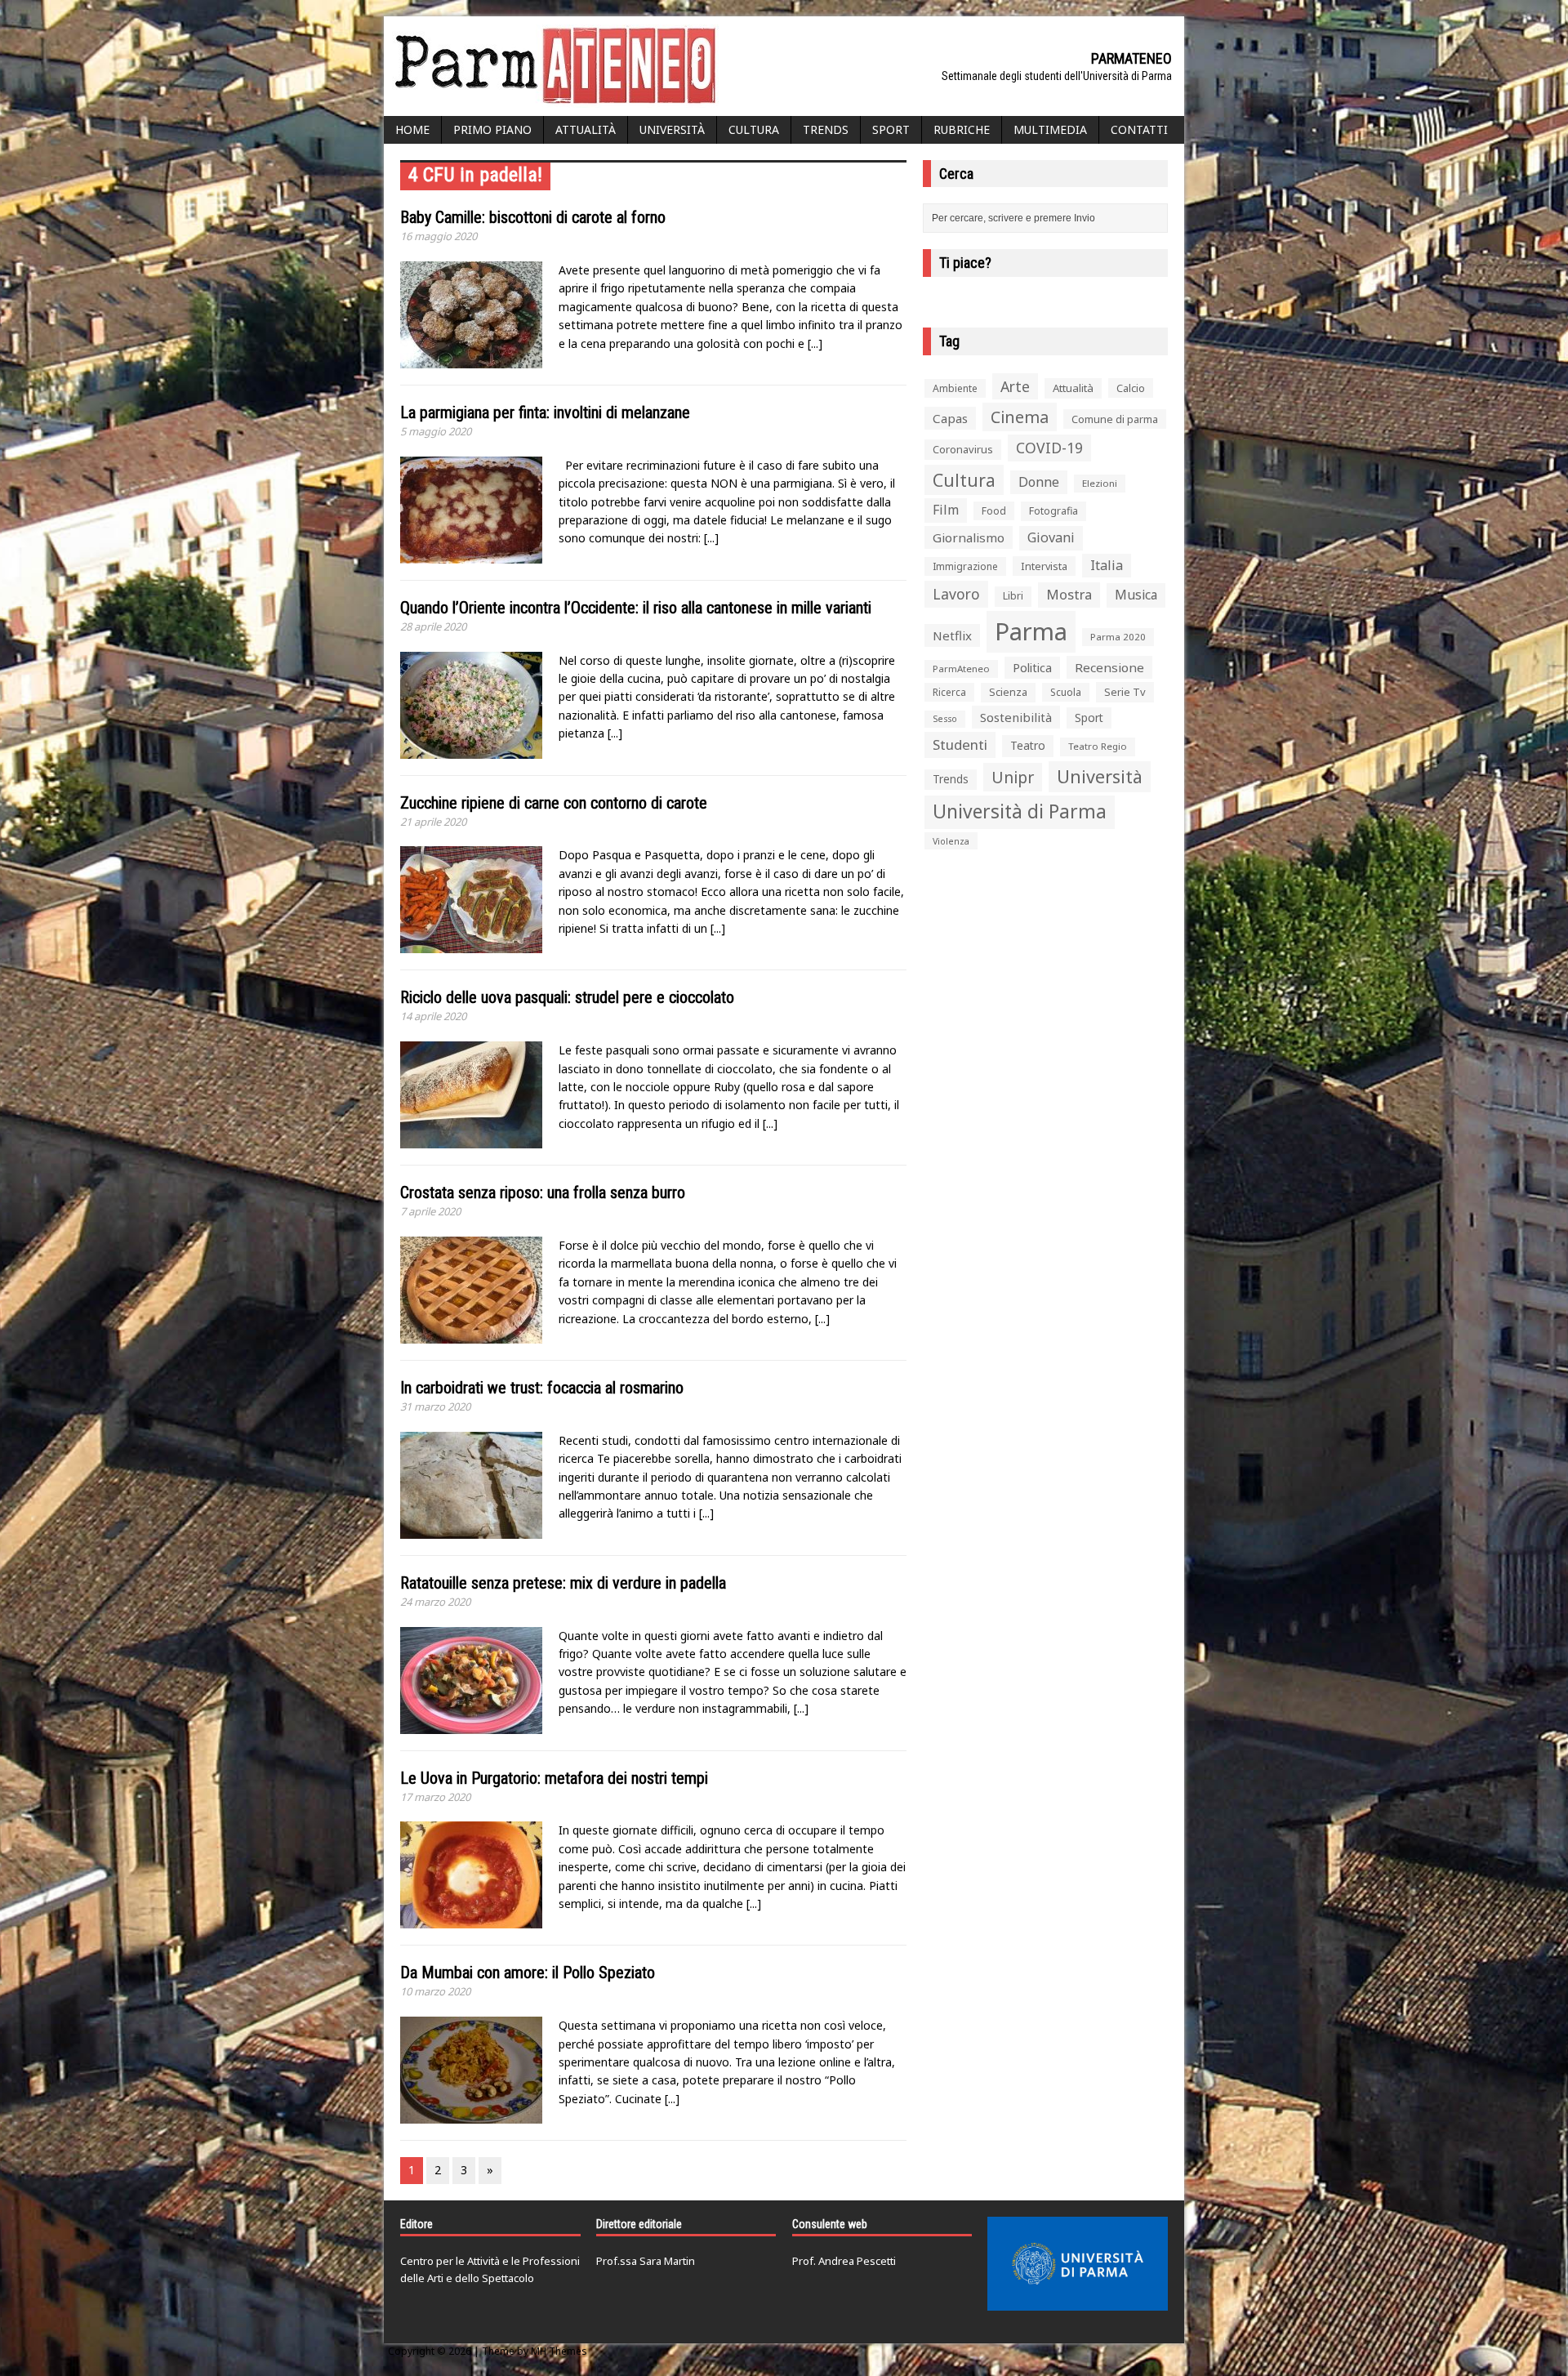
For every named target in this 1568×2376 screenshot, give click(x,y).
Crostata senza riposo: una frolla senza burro (543, 1192)
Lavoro (956, 594)
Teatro (1028, 745)
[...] (815, 343)
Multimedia (1050, 129)
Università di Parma (1020, 811)
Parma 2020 (1118, 637)
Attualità (586, 129)
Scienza (1008, 692)
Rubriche (962, 129)
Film (946, 510)
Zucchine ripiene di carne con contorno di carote (554, 803)
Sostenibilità (1016, 717)
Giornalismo (969, 537)
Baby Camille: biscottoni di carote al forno (533, 217)
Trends (826, 129)
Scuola (1066, 692)
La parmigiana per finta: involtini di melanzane (545, 412)
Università (672, 129)
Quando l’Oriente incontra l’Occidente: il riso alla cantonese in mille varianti (636, 608)
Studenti (960, 744)
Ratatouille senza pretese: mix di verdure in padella (563, 1583)
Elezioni (1100, 483)
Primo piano (492, 129)
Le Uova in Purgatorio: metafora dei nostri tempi (554, 1778)
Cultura (754, 129)
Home (412, 129)
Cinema (1020, 417)
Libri (1013, 596)
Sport (891, 129)
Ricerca (949, 692)
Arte (1015, 386)
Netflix (952, 635)
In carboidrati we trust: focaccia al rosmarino (542, 1388)
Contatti (1139, 129)
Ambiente (955, 388)
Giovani (1051, 537)
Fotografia (1053, 511)
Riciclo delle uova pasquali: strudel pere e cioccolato (567, 997)
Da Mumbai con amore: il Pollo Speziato (528, 1973)
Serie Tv (1125, 692)
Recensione (1109, 667)
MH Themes (559, 2351)
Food (994, 511)
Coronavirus (963, 449)
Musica (1136, 595)
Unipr (1013, 777)
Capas (950, 418)
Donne (1039, 482)
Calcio (1131, 388)
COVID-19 (1049, 448)
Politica (1032, 667)
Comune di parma (1115, 419)
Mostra (1069, 594)
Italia (1107, 565)
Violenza (951, 841)
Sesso (945, 719)
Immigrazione (965, 566)
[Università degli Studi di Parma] (1078, 2264)
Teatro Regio (1098, 746)
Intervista (1044, 566)
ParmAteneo (961, 669)
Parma (1031, 631)
